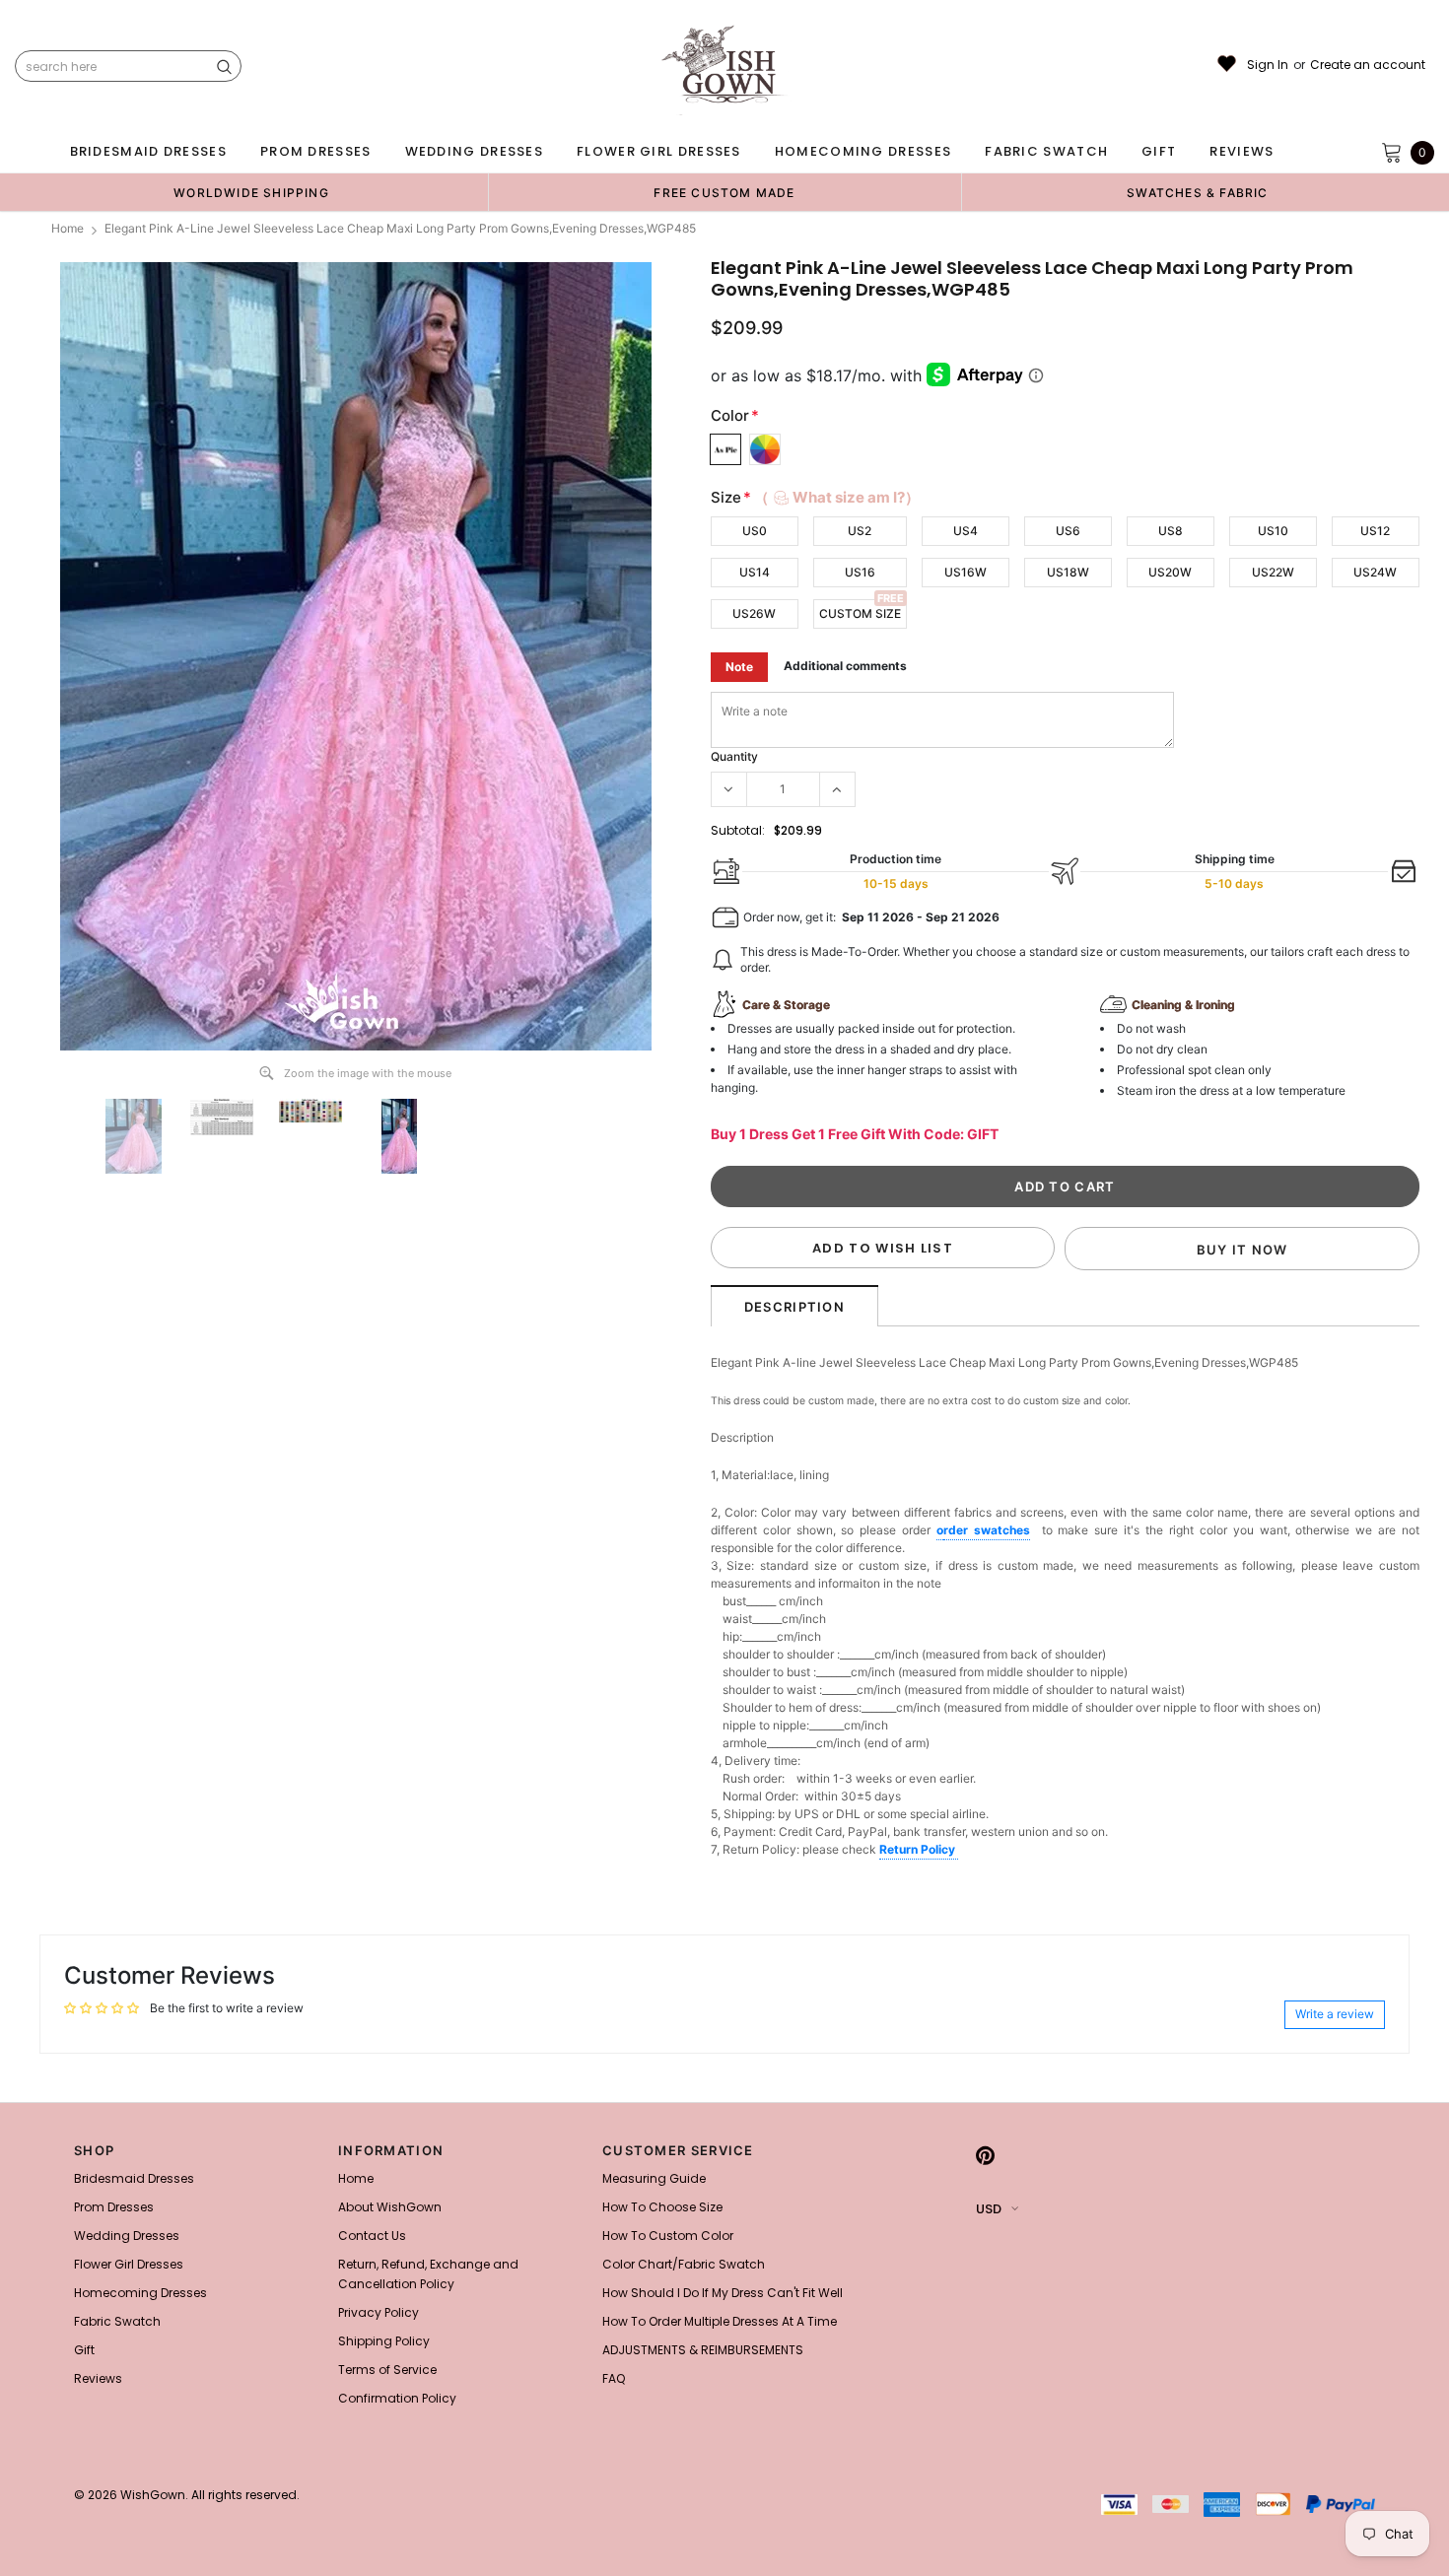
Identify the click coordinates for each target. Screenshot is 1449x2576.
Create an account (1368, 65)
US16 (860, 572)
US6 (1068, 531)
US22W (1273, 572)
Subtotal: (738, 830)
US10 (1273, 531)
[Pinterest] (985, 2156)
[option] (251, 192)
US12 (1375, 531)
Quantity (734, 756)
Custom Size (860, 613)
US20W (1170, 572)
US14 (755, 572)
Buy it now (1242, 1250)
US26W (754, 613)
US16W (966, 572)
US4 (966, 531)
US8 (1171, 531)
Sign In (1268, 65)
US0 (755, 531)
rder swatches (987, 1530)
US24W (1375, 572)
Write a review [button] (1335, 2014)
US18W (1068, 572)
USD (989, 2209)
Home (68, 228)
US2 (860, 531)
